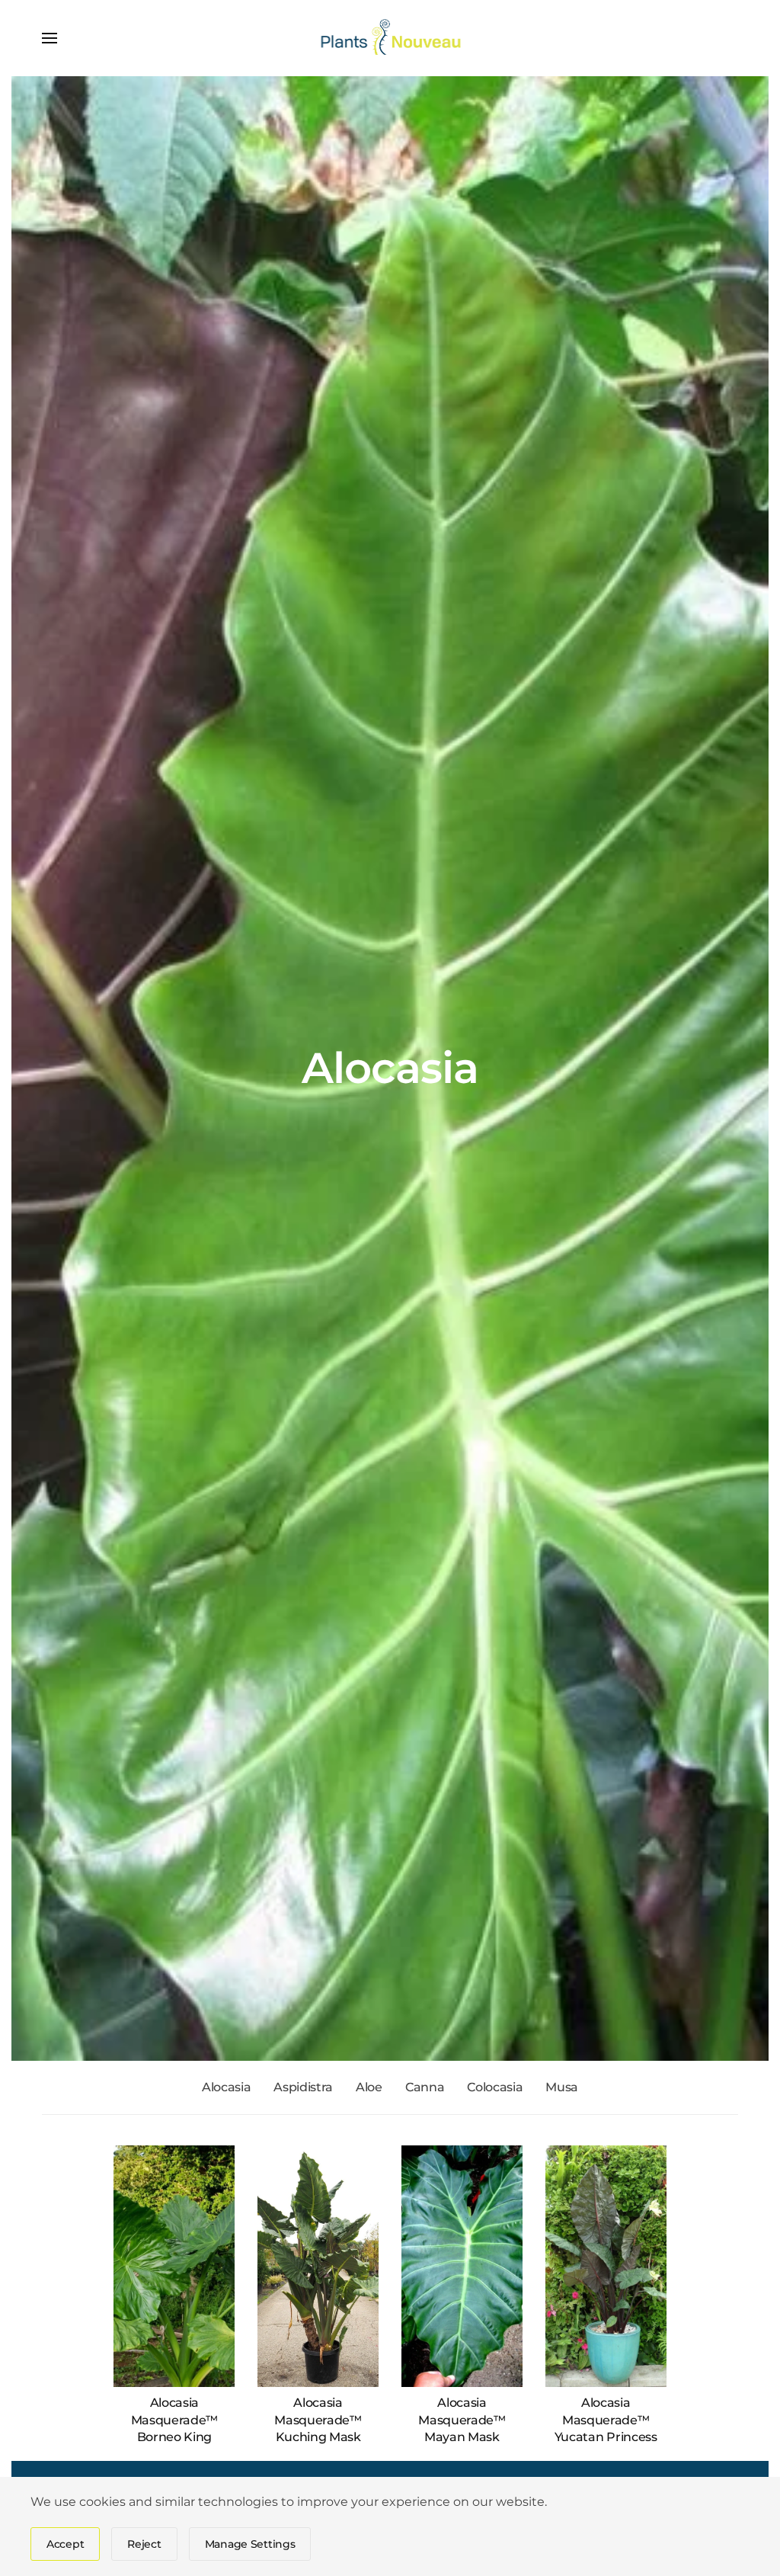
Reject (144, 2544)
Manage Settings (250, 2544)
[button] (50, 38)
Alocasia (226, 2087)
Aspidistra (303, 2087)
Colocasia (495, 2087)
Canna (425, 2087)
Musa (562, 2087)
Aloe (369, 2087)
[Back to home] (390, 38)
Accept (65, 2544)
